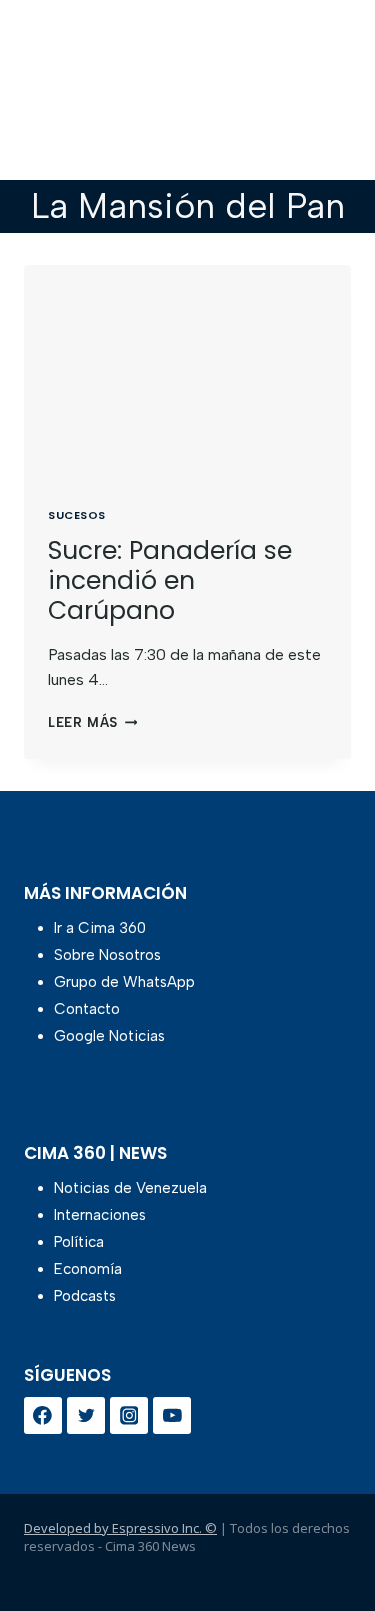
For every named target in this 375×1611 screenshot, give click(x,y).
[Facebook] (43, 1416)
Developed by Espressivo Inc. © (120, 1528)
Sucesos (77, 515)
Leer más (92, 722)
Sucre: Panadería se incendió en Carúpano (170, 580)
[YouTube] (172, 1416)
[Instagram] (129, 1416)
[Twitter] (86, 1416)
